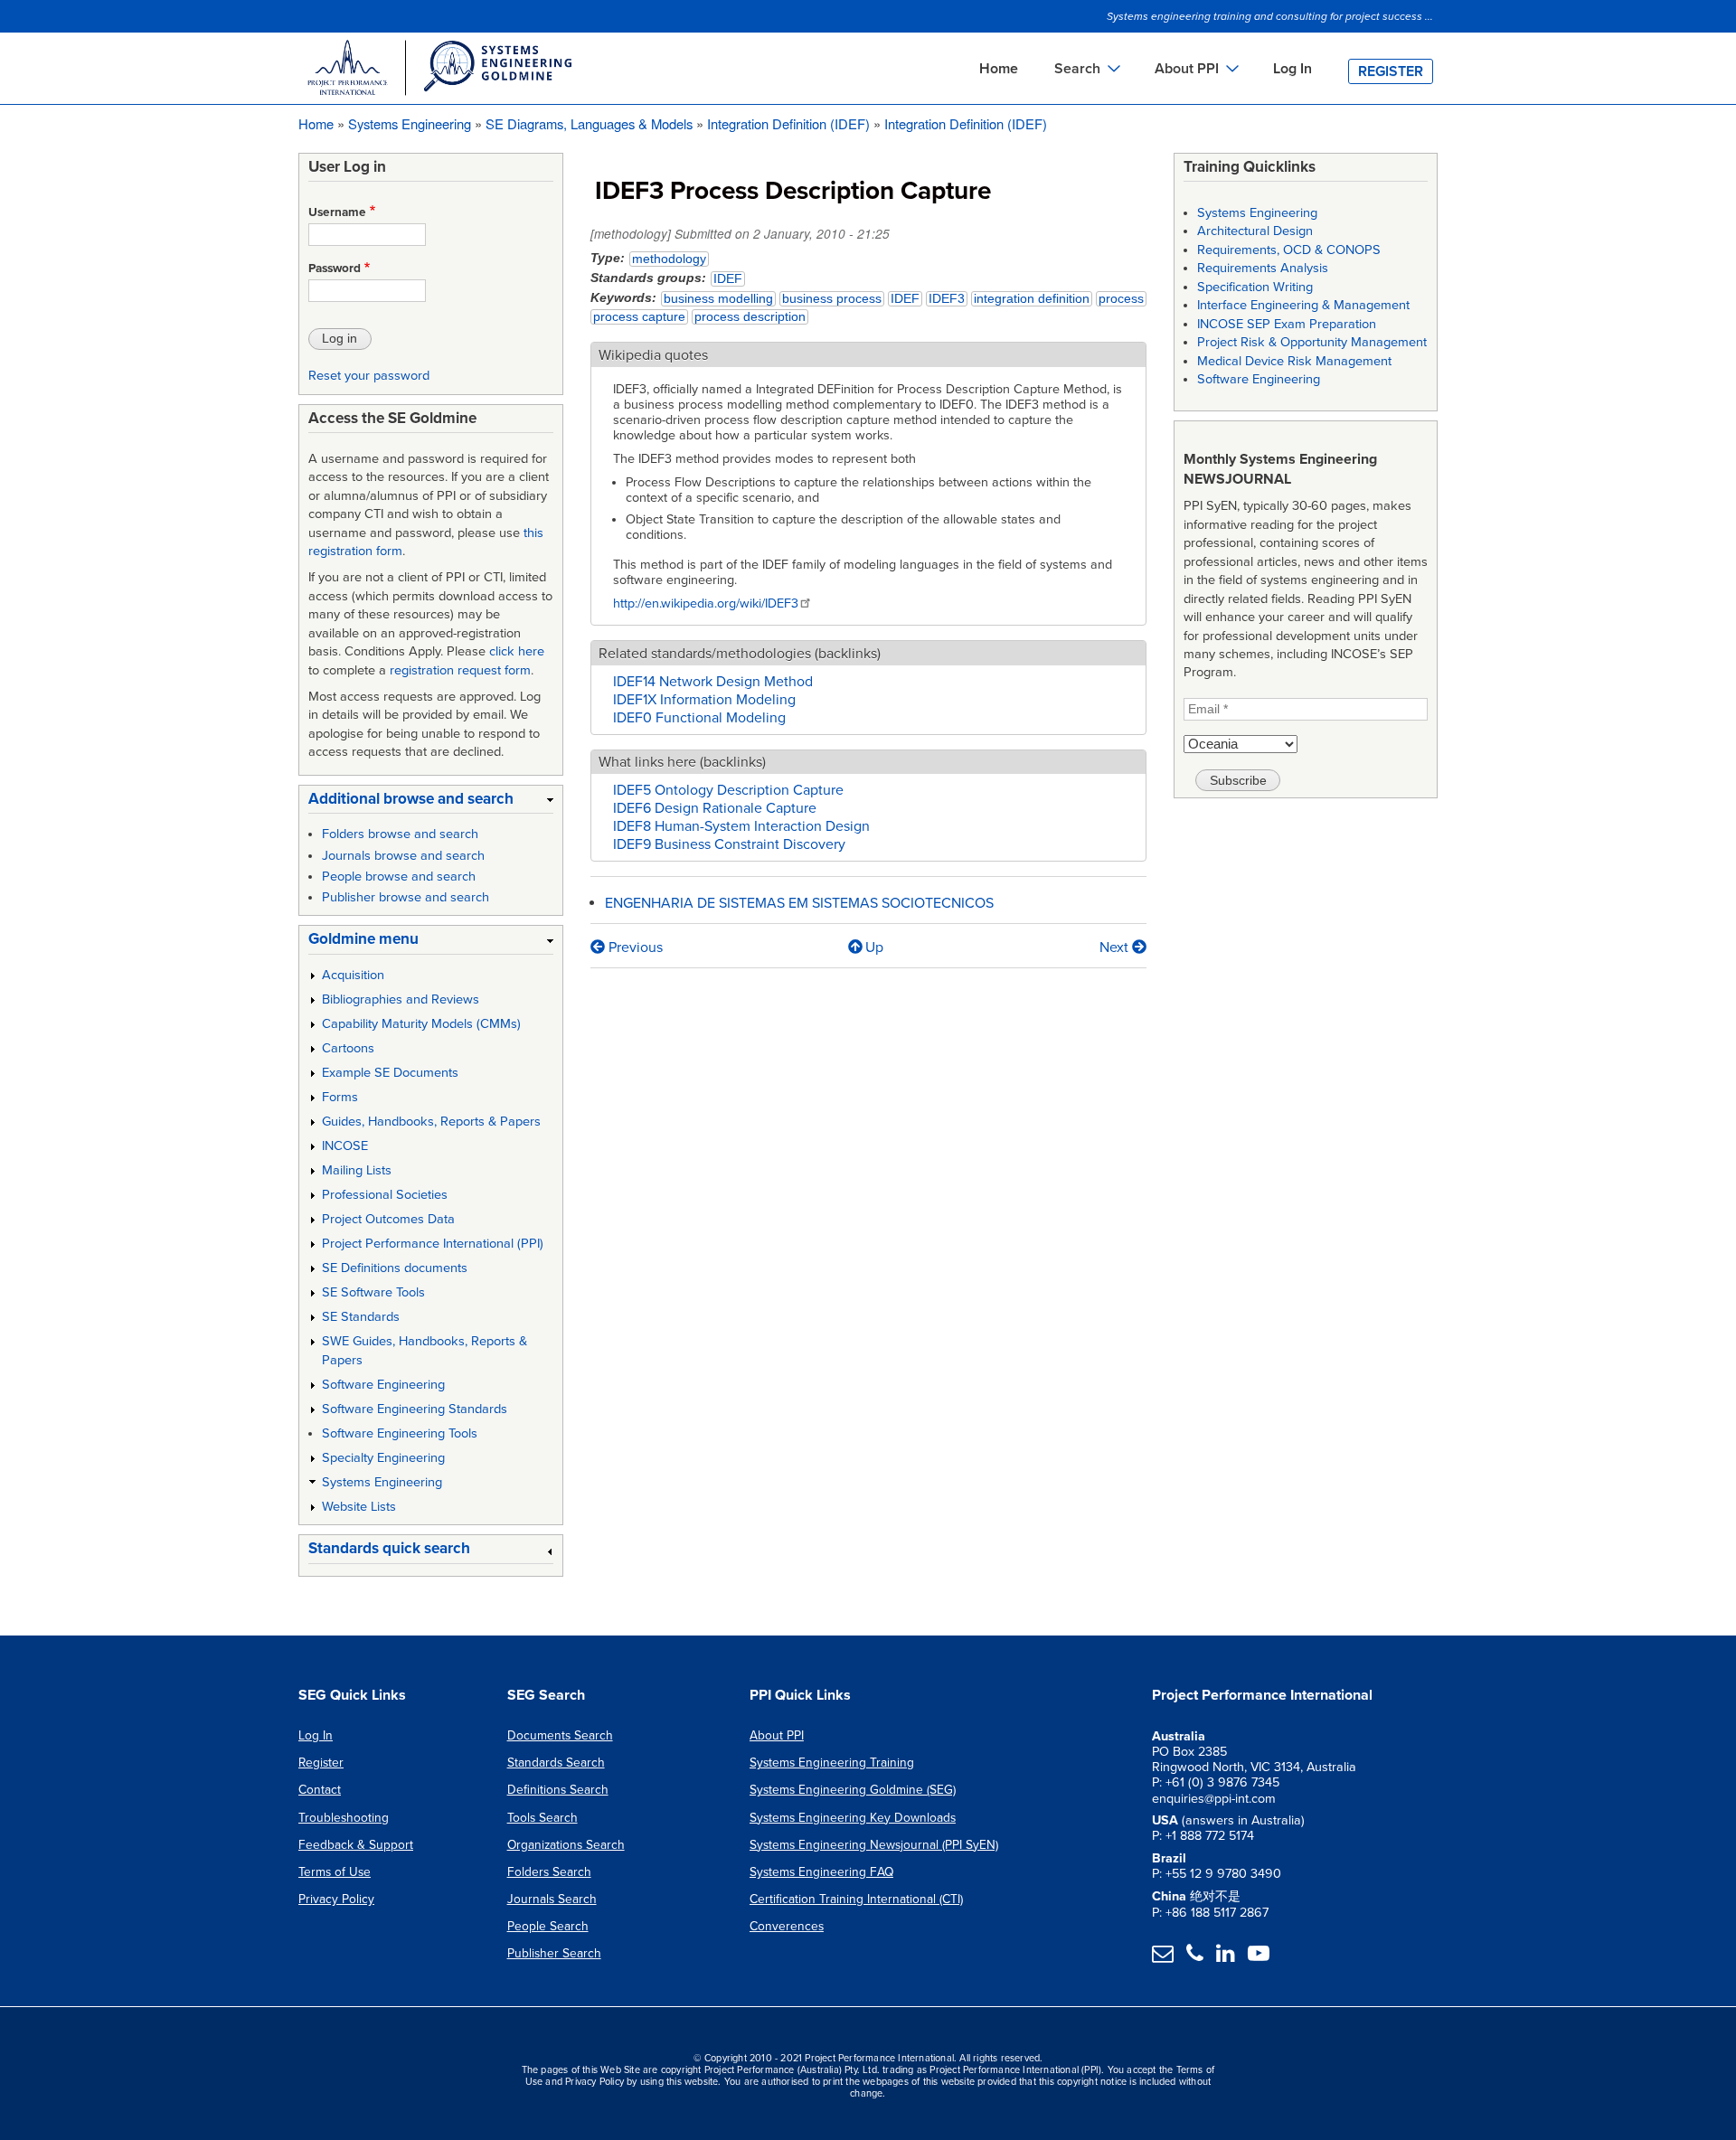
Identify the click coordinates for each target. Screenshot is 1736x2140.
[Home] (439, 71)
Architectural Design (1255, 231)
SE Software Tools (373, 1292)
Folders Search (549, 1872)
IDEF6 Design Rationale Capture (715, 808)
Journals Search (552, 1899)
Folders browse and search (400, 834)
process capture (639, 317)
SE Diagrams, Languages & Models (589, 123)
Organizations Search (566, 1845)
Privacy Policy (336, 1899)
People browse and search (399, 877)
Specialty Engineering (383, 1458)
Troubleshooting (344, 1818)
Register (1391, 71)
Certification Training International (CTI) (856, 1899)
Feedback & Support (356, 1845)
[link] (431, 802)
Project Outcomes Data (388, 1219)
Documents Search (560, 1735)
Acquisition (353, 975)
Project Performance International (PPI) (433, 1244)
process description (750, 317)
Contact (320, 1790)
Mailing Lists (357, 1170)
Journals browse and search (403, 856)
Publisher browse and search (406, 897)
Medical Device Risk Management (1294, 361)
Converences (787, 1926)
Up (874, 947)
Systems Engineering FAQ (821, 1872)
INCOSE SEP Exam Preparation (1287, 324)
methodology (669, 259)
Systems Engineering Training (832, 1763)
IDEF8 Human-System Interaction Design (741, 826)
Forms (340, 1097)
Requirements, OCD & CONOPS (1289, 250)
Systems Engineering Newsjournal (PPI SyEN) (874, 1845)
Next (1116, 947)
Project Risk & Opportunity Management (1312, 342)
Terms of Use (335, 1872)
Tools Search (542, 1818)
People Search (548, 1926)
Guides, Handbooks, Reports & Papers (431, 1122)
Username (337, 212)
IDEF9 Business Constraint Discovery (729, 844)
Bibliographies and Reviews (401, 999)
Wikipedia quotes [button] (653, 355)
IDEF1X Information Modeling (704, 700)
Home (999, 69)
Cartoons (348, 1048)
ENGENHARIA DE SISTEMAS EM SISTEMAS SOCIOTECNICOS (799, 903)
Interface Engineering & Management (1303, 305)
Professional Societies (385, 1195)
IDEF (728, 279)
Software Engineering (383, 1385)
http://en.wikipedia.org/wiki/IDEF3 (706, 603)
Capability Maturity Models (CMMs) (421, 1024)
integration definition (1032, 299)
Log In (1293, 69)
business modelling (718, 299)
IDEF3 (947, 299)
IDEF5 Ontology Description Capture (728, 790)
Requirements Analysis (1263, 268)
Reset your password (369, 376)
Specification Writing (1255, 287)
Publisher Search (554, 1953)
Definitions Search (558, 1790)
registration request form (460, 670)
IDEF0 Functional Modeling (699, 718)
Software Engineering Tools (400, 1433)
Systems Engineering (410, 123)
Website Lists (359, 1507)
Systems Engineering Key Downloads (853, 1818)
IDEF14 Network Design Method (713, 682)
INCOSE (345, 1146)
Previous (634, 947)
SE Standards (361, 1317)
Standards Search (556, 1763)
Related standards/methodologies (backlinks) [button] (740, 654)
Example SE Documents (390, 1073)
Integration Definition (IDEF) (788, 123)
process (1121, 299)
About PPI (777, 1735)
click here (517, 651)
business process (832, 299)
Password (335, 269)
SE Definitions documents (395, 1268)
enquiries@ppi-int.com (1214, 1799)
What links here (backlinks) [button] (682, 762)
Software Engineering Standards (415, 1409)
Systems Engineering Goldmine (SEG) (853, 1790)
